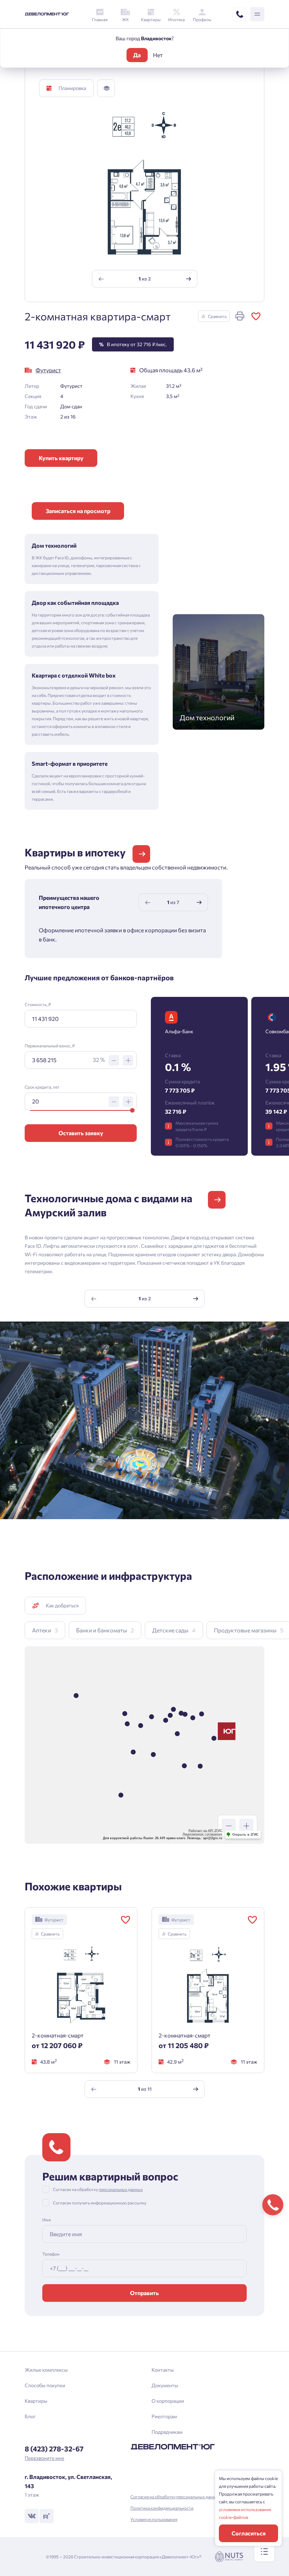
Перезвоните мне (44, 2458)
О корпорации (168, 2401)
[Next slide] (188, 279)
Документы (165, 2385)
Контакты (163, 2370)
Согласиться (249, 2533)
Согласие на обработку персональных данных (175, 2497)
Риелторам (164, 2416)
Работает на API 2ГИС (205, 1831)
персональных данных (121, 2189)
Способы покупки (45, 2385)
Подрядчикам (167, 2432)
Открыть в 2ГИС (245, 1835)
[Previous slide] (101, 279)
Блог (30, 2416)
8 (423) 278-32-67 (54, 2449)
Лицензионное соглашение (202, 1834)
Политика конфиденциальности (162, 2508)
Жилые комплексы (46, 2370)
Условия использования (154, 2519)
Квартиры (36, 2401)
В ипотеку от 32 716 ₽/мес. (133, 344)
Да (137, 55)
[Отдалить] (229, 1826)
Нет (158, 55)
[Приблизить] (246, 1826)
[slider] (132, 1110)
